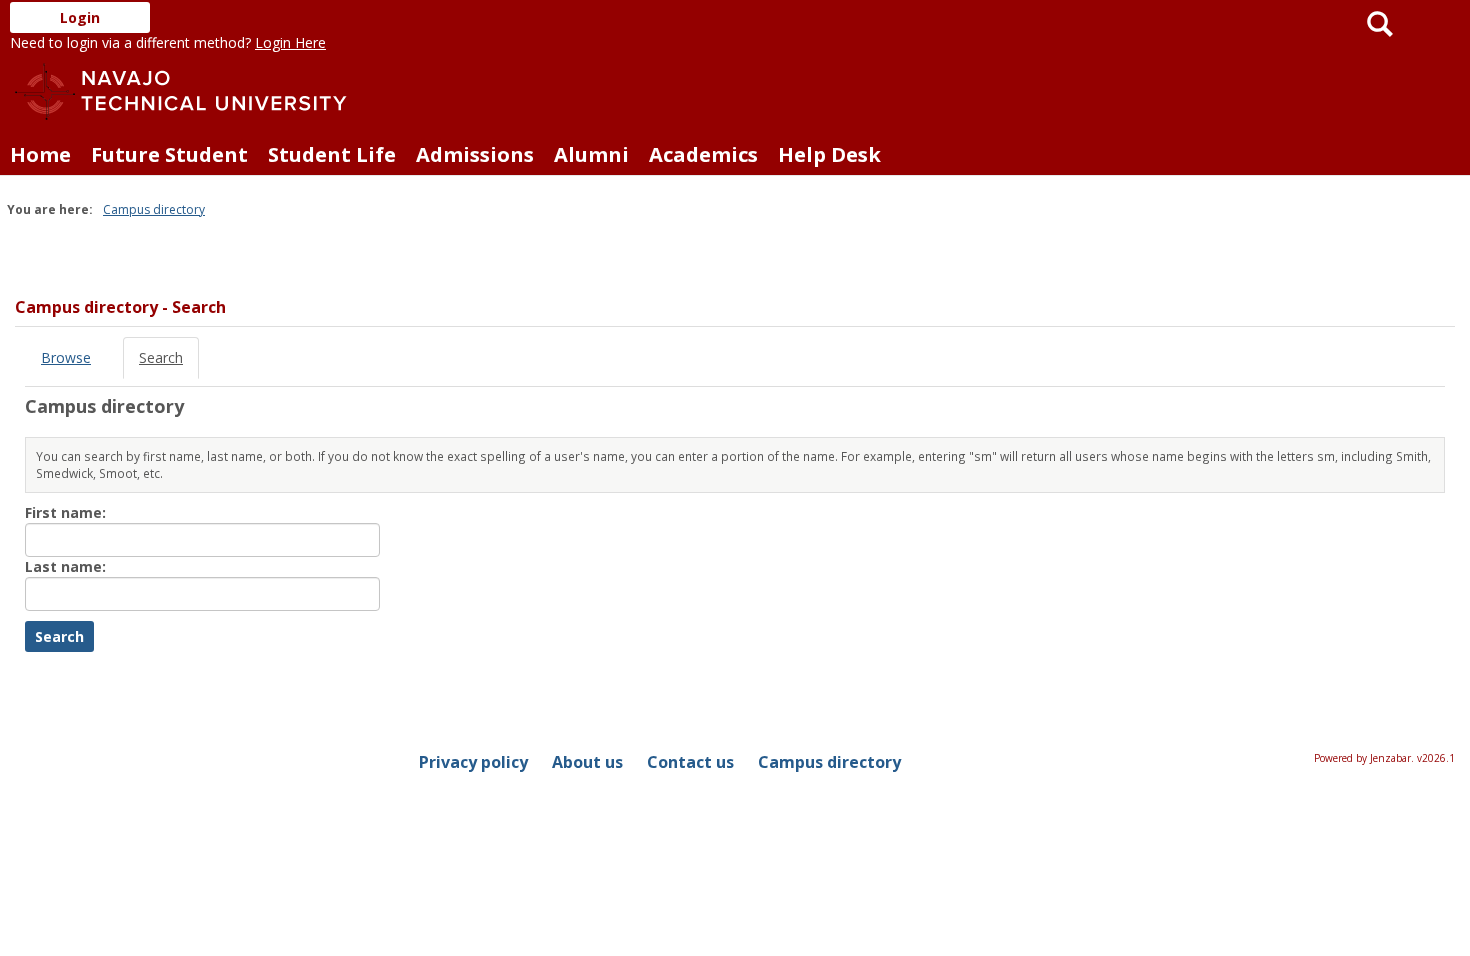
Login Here (290, 42)
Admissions (475, 154)
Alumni (591, 154)
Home (40, 154)
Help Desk (829, 154)
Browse (66, 357)
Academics (703, 154)
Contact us (690, 762)
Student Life (332, 154)
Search (161, 357)
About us (587, 762)
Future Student (169, 154)
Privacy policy (473, 762)
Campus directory (154, 209)
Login (80, 17)
